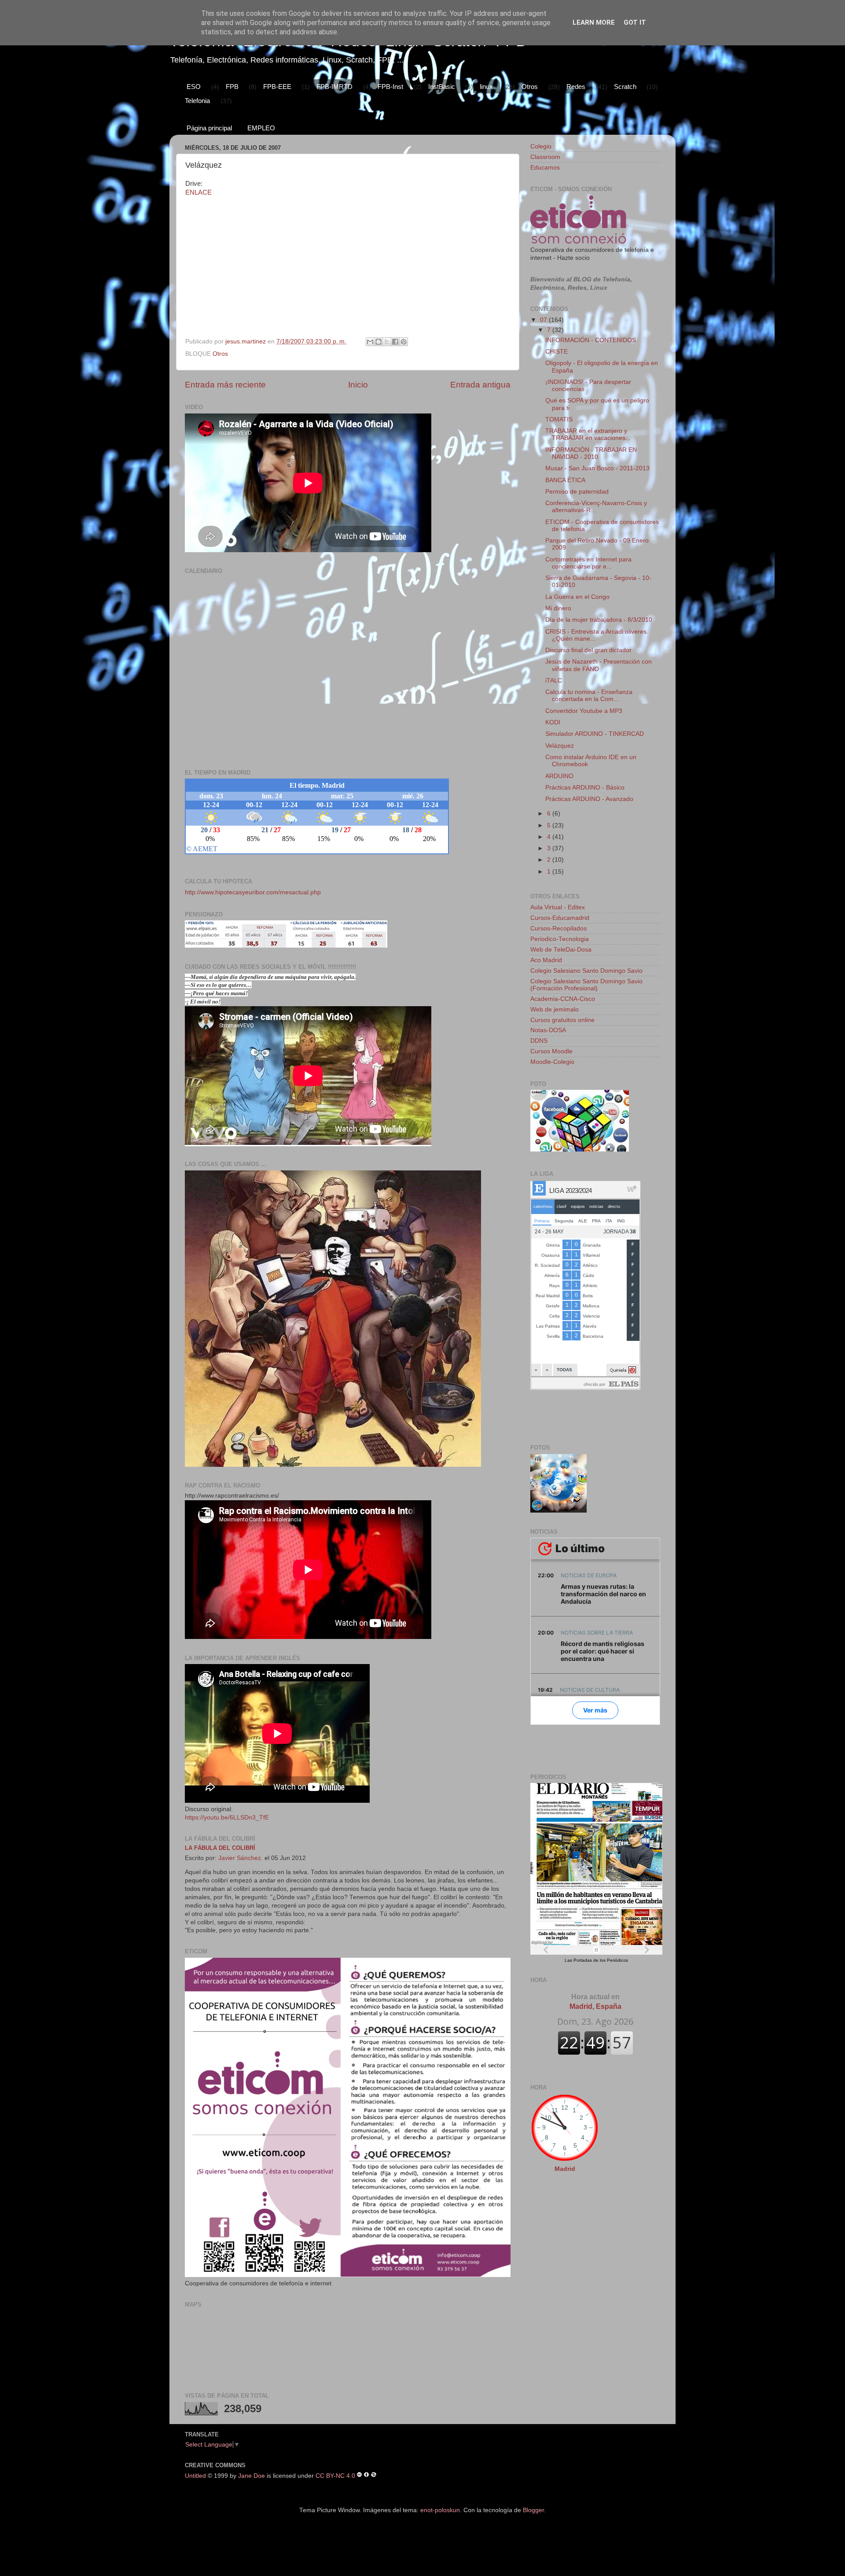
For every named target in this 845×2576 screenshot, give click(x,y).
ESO (194, 87)
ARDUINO (559, 776)
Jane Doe (252, 2475)
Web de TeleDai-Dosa (561, 950)
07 (544, 320)
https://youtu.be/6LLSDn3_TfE (227, 1818)
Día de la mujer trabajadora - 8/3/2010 (599, 620)
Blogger (533, 2510)
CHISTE (557, 352)
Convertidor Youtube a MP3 (584, 711)
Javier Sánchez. (241, 1858)
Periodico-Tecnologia (560, 939)
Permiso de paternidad (577, 492)
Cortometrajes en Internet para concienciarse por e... (588, 563)
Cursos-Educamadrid (560, 918)
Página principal (209, 128)
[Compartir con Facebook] (395, 342)
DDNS (539, 1041)
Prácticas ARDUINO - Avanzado (589, 799)
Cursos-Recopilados (558, 928)
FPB (232, 87)
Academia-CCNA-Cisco (563, 999)
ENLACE (198, 192)
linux (486, 87)
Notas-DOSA (548, 1030)
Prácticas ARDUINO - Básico (585, 788)
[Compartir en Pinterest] (404, 342)
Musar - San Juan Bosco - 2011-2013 (597, 468)
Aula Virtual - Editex (558, 907)
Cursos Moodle (551, 1051)
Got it (635, 22)
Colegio (541, 146)
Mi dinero (558, 608)
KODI (553, 722)
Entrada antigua (480, 385)
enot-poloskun (440, 2510)
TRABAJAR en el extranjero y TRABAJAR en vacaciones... (588, 434)
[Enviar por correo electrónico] (370, 342)
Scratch (625, 87)
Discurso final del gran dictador (588, 650)
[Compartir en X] (387, 342)
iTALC (554, 681)
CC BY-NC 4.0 (335, 2475)
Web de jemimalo (555, 1009)
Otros (530, 87)
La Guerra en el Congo (577, 597)
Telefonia (197, 101)
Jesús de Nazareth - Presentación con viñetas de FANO (599, 665)
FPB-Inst (390, 87)
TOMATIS (559, 419)
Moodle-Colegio (552, 1062)
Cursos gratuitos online (562, 1020)
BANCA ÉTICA (565, 480)
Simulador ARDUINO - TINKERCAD (595, 734)
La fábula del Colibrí (220, 1848)
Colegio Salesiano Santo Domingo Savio (586, 971)
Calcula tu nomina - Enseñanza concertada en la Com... (589, 696)
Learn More (594, 22)
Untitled (195, 2475)
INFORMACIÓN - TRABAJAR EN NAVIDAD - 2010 (591, 453)
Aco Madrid (546, 960)
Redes (576, 87)
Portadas (583, 1960)
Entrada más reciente (225, 385)
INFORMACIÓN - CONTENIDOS (591, 340)
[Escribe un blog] (378, 342)
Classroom (545, 157)
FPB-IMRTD (334, 87)
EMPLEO (261, 128)
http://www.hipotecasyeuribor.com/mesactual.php (253, 892)
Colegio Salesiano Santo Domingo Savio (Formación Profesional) (586, 985)
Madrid (565, 2169)
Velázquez (560, 746)
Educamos (545, 168)
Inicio (358, 385)
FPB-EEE (277, 87)
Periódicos (617, 1960)
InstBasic (442, 87)
